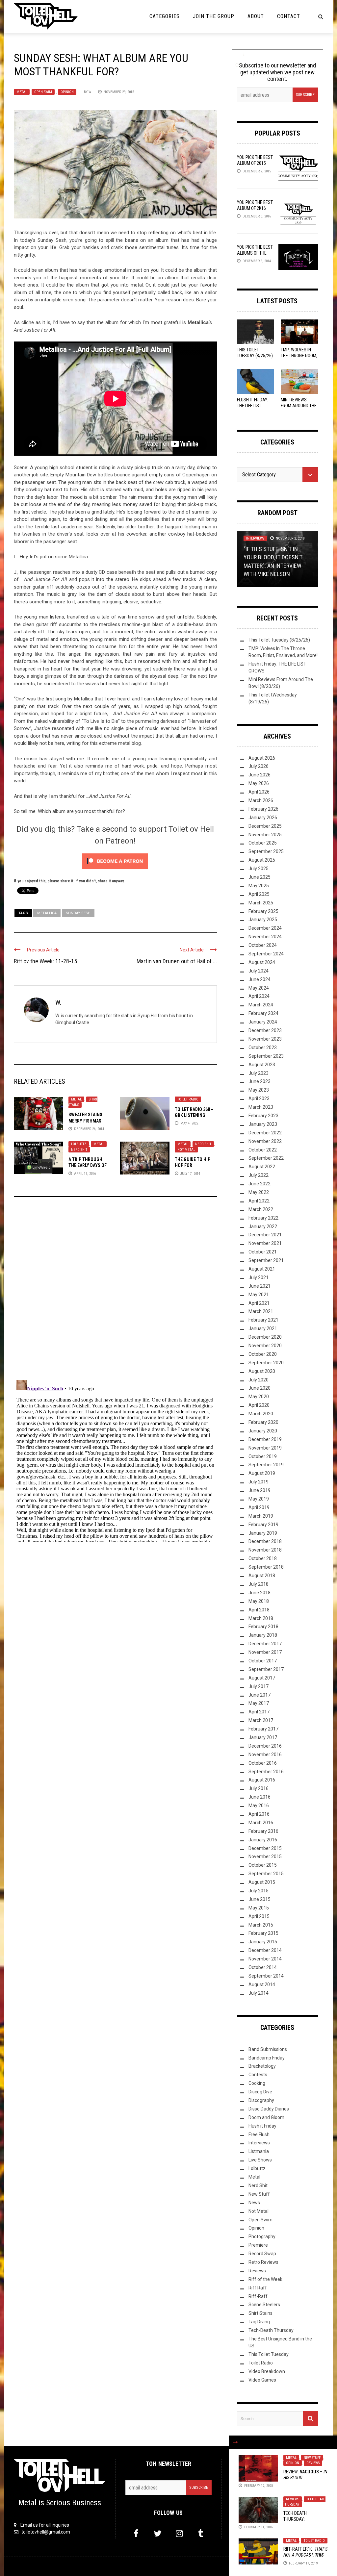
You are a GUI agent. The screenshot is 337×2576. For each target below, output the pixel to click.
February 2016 (263, 1831)
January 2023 (263, 1124)
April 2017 (259, 1712)
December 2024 (265, 928)
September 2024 (266, 954)
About (256, 16)
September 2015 (266, 1874)
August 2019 (262, 1473)
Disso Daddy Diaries (269, 2109)
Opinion (67, 92)
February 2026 (263, 809)
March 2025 (261, 903)
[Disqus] (115, 1291)
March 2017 (261, 1720)
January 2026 (263, 818)
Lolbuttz (79, 1144)
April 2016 (259, 1814)
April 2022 (259, 1201)
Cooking (257, 2083)
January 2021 (263, 1328)
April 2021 (259, 1303)
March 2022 (261, 1209)
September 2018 (266, 1567)
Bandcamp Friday (267, 2058)
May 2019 (259, 1499)
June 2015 (259, 1899)
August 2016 (262, 1780)
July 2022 (259, 1175)
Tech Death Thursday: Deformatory (297, 2519)
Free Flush (259, 2134)
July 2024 (259, 971)
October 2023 (263, 1048)
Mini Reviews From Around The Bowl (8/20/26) (299, 406)
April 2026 (259, 792)
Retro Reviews (263, 2262)
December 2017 (265, 1644)
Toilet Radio (188, 1099)
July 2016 (259, 1788)
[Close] (235, 2442)
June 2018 (259, 1593)
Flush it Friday (262, 2126)
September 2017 (266, 1669)
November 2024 (265, 937)
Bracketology (262, 2066)
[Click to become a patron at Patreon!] (115, 861)
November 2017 (265, 1652)
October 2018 (263, 1558)
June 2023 (259, 1081)
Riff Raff (258, 2288)
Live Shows (260, 2160)
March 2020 (261, 1414)
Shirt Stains (260, 2313)
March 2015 (261, 1925)
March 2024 (261, 1005)
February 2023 (263, 1116)
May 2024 (259, 988)
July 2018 (259, 1584)
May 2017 (259, 1703)
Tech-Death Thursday (304, 2502)
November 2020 (265, 1346)
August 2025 (262, 860)
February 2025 (263, 911)
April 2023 (259, 1099)
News (254, 2203)
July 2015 (259, 1891)
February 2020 (263, 1422)
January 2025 (263, 920)
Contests (258, 2075)
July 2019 (259, 1482)
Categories (165, 16)
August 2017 (262, 1678)
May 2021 (259, 1295)
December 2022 (265, 1133)
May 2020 (259, 1397)
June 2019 (259, 1490)
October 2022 (263, 1150)
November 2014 (265, 1959)
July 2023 (259, 1073)
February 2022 (263, 1218)
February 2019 (263, 1525)
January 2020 (263, 1431)
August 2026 (262, 758)
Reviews (313, 2463)
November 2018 (265, 1550)
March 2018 (261, 1618)
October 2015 (263, 1865)
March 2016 (261, 1823)
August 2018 (262, 1576)
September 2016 (266, 1772)
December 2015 (265, 1848)
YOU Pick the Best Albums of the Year (255, 253)
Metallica (47, 913)
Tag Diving (259, 2322)
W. (90, 92)
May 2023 (259, 1090)
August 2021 (262, 1269)
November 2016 (265, 1755)
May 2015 (259, 1908)
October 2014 (263, 1967)
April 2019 (259, 1507)
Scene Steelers (264, 2305)
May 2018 (259, 1601)
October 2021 (263, 1252)
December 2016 (265, 1746)
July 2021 (259, 1277)
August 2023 (262, 1065)
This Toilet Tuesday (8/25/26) (279, 640)
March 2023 (261, 1107)
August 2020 (262, 1371)
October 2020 (263, 1354)
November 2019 (265, 1448)
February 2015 (263, 1933)
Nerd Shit (79, 1150)
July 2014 (259, 1993)
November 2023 (265, 1039)
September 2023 (266, 1056)
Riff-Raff (258, 2296)
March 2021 (261, 1311)
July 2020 (259, 1380)
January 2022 (263, 1226)
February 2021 (263, 1320)
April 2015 (259, 1916)
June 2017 (259, 1695)
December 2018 (265, 1541)
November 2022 (265, 1141)
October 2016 (263, 1763)
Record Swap (262, 2254)
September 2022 (266, 1158)
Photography (262, 2236)
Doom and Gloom (266, 2117)
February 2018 (263, 1627)
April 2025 (259, 894)
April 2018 (259, 1610)
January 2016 (263, 1840)
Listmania (259, 2151)
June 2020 (259, 1388)
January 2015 (263, 1942)
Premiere (258, 2245)
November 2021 (265, 1243)
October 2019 (263, 1456)
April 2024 (259, 996)
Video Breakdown (267, 2371)
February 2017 (263, 1729)
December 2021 (265, 1235)
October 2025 (263, 843)
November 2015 (265, 1856)
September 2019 (266, 1465)
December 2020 (265, 1337)
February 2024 (263, 1013)
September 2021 (266, 1260)
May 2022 (259, 1192)
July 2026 (259, 766)
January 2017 (263, 1737)
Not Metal (186, 1150)
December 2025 (265, 826)
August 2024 (262, 962)
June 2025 (259, 877)
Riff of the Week (265, 2279)
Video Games (262, 2380)
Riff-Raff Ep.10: (305, 2555)
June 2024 (259, 979)
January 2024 (263, 1022)
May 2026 (259, 783)
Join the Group (214, 16)
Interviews (255, 538)
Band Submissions (268, 2049)
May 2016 (259, 1806)
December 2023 (265, 1030)
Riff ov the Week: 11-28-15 (45, 961)
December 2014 (265, 1950)
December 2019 (265, 1439)
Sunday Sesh (78, 913)
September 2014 (266, 1976)
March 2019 (261, 1516)
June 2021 (259, 1286)
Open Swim (43, 92)
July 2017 (259, 1686)
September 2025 (266, 851)
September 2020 (266, 1363)
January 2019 (263, 1533)
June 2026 (259, 775)
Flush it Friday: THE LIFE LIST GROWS (253, 406)
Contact (289, 16)
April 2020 (259, 1405)
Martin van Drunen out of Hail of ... (177, 961)
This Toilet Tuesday (269, 2354)
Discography (261, 2100)
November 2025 (265, 835)
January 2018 (263, 1635)
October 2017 (263, 1661)
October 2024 (263, 945)
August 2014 (262, 1984)
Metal (22, 92)
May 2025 (259, 886)
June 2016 (259, 1797)
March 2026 (261, 800)
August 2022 (262, 1167)
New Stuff (312, 2458)
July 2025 (259, 869)
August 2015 (262, 1882)
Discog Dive (260, 2092)
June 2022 (259, 1184)
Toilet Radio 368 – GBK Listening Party (194, 1115)
